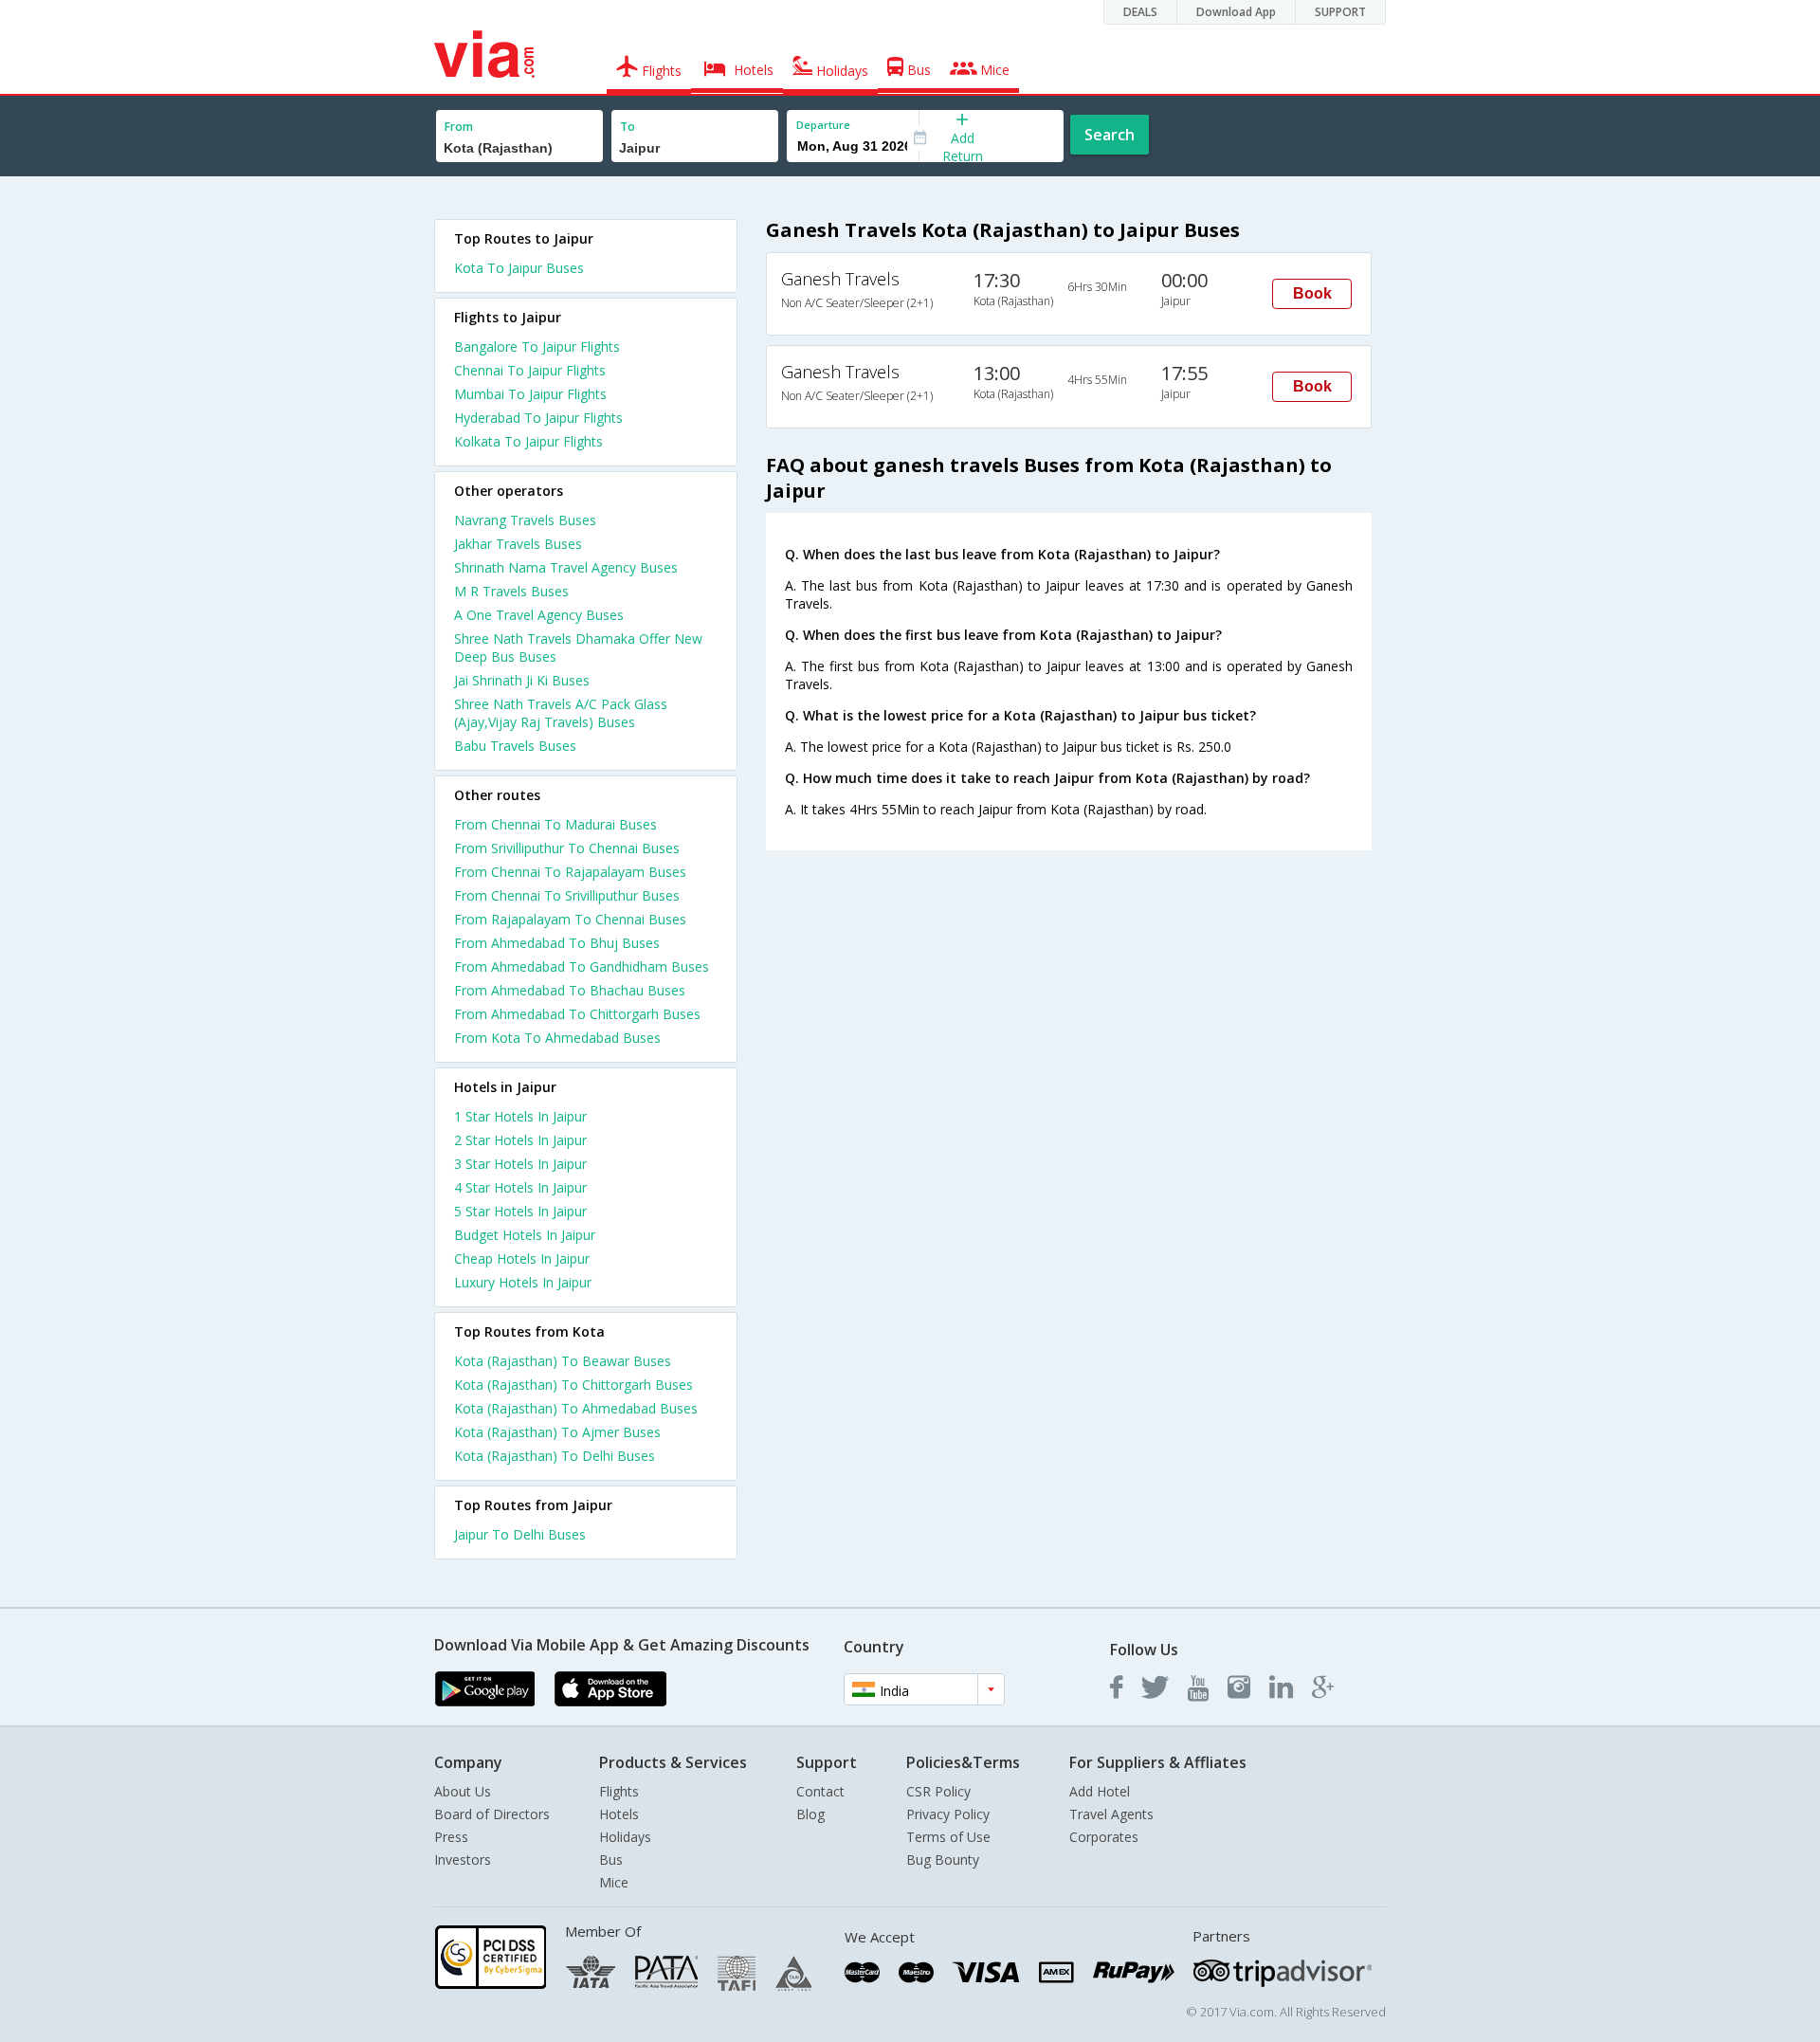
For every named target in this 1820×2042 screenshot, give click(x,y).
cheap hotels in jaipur (522, 1258)
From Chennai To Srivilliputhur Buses (567, 895)
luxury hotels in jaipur (523, 1282)
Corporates (1104, 1837)
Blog (810, 1814)
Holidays (625, 1837)
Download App (1236, 12)
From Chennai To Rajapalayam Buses (570, 872)
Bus (611, 1860)
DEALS (1140, 12)
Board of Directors (492, 1814)
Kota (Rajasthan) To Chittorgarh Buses (573, 1385)
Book (1312, 293)
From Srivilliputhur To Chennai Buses (567, 848)
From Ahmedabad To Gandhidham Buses (582, 966)
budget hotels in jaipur (525, 1235)
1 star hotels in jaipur (520, 1116)
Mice (614, 1882)
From (459, 127)
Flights (619, 1791)
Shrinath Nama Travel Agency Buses (566, 567)
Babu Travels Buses (515, 746)
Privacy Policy (948, 1814)
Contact (820, 1791)
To (628, 127)
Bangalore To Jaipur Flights (537, 346)
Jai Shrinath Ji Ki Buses (522, 680)
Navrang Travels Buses (525, 520)
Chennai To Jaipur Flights (530, 370)
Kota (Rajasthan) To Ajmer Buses (557, 1432)
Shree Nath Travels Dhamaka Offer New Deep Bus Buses (578, 647)
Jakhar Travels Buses (518, 544)
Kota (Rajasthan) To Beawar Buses (563, 1361)
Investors (463, 1860)
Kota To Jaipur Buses (519, 268)
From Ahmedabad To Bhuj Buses (557, 943)
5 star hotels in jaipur (520, 1211)
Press (451, 1837)
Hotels (619, 1814)
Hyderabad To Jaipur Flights (538, 418)
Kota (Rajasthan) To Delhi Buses (555, 1456)
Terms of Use (948, 1837)
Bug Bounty (943, 1860)
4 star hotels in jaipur (520, 1187)
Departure (823, 125)
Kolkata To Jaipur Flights (528, 441)
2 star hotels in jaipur (520, 1140)
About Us (463, 1791)
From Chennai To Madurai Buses (555, 824)
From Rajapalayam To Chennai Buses (570, 919)
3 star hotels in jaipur (520, 1164)
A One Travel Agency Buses (539, 615)
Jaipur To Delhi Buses (520, 1534)
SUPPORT (1340, 12)
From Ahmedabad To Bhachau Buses (570, 990)
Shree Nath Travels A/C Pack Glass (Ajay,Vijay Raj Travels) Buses (561, 713)
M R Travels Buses (511, 591)
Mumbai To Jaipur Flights (530, 394)
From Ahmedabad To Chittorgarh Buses (577, 1014)
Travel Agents (1111, 1814)
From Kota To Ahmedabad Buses (557, 1038)
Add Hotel (1100, 1791)
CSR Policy (938, 1791)
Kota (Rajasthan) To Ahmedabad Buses (576, 1408)
